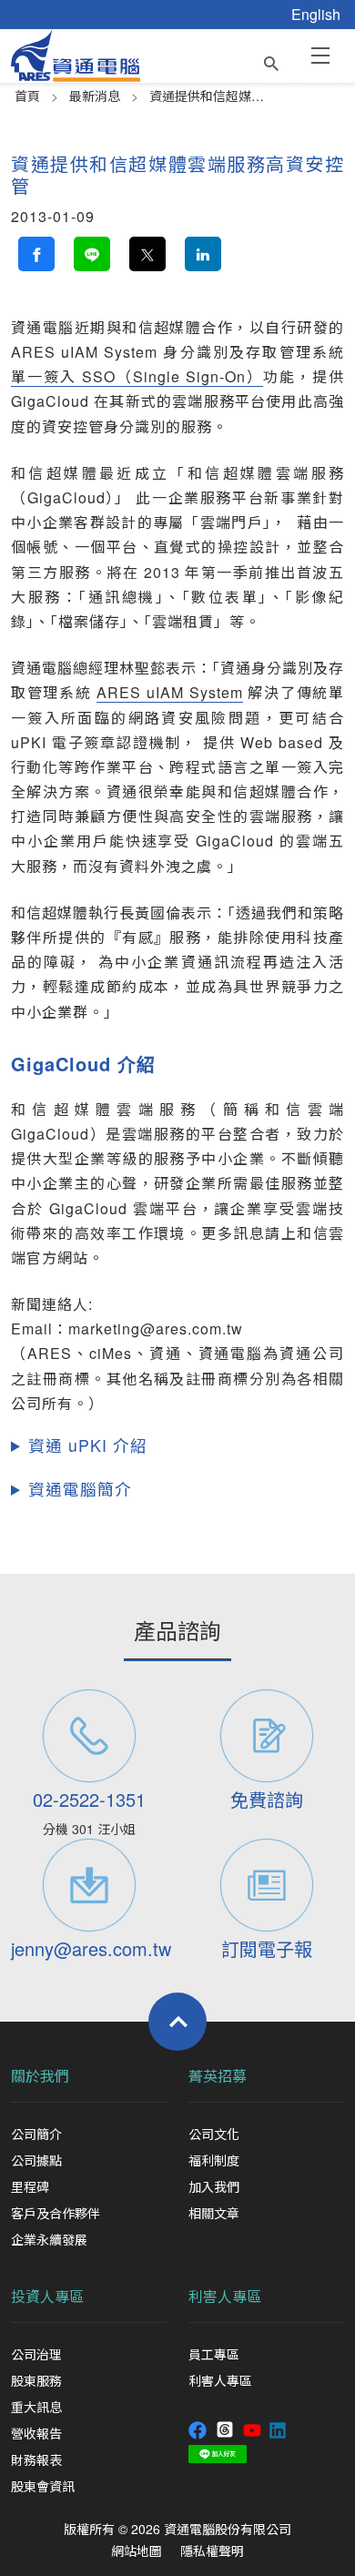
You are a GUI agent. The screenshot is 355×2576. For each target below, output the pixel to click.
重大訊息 (36, 2407)
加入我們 (214, 2186)
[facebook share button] (36, 254)
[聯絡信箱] (89, 1885)
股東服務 (36, 2380)
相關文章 (214, 2213)
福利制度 (214, 2160)
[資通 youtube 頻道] (252, 2429)
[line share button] (92, 254)
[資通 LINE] (218, 2452)
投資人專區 (47, 2296)
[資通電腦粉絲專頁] (198, 2429)
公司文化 (214, 2134)
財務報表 (36, 2459)
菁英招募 (218, 2076)
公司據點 (36, 2160)
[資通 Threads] (225, 2429)
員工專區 (214, 2354)
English (316, 14)
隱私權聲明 (212, 2551)
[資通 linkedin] (278, 2429)
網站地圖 (137, 2551)
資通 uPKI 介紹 (88, 1445)
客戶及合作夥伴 (56, 2213)
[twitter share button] (147, 254)
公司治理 (36, 2354)
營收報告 (36, 2433)
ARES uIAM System (169, 692)
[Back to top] (177, 2022)
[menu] (320, 55)
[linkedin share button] (203, 254)
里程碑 (30, 2186)
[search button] (271, 59)
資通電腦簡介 (80, 1489)
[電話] (89, 1736)
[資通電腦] (76, 53)
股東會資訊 (43, 2486)
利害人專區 (225, 2296)
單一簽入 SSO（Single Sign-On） (137, 376)
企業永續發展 (49, 2239)
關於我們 (40, 2076)
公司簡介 (36, 2134)
